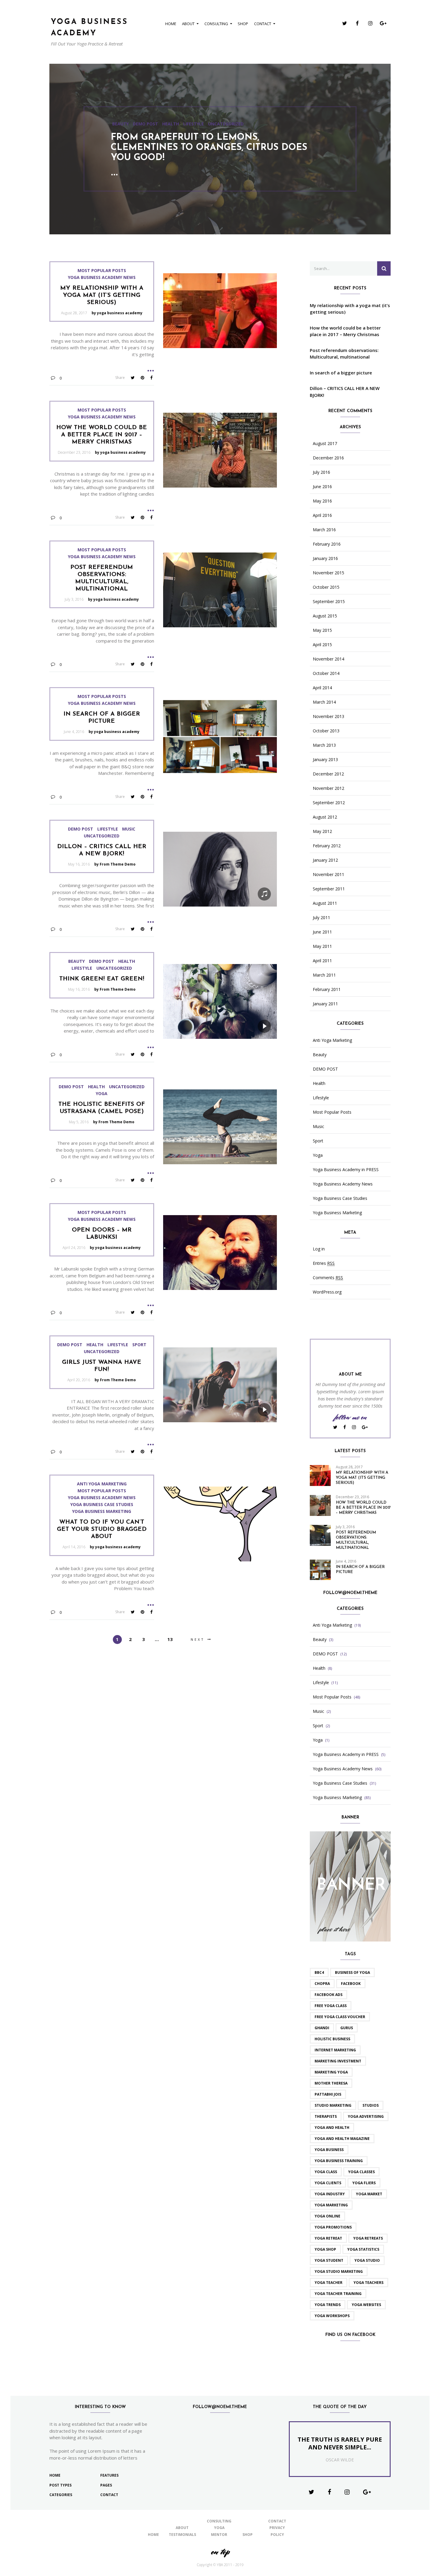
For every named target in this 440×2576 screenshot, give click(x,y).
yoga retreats (368, 2238)
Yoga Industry (330, 2194)
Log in (319, 1249)
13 (170, 1639)
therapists (326, 2116)
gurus (347, 2028)
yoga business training (339, 2161)
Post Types (60, 2485)
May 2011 (322, 946)
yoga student (329, 2260)
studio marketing (333, 2105)
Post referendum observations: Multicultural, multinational (344, 354)
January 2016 (325, 558)
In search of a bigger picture (341, 373)
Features (109, 2475)
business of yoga (352, 1972)
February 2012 (327, 846)
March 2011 (324, 975)
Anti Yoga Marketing (102, 1484)
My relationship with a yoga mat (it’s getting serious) (102, 295)
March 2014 (324, 702)
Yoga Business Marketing (102, 1511)
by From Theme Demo (115, 864)
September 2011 (329, 889)
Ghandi (322, 2028)
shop (243, 24)
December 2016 (328, 458)
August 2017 (325, 444)
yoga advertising (366, 2116)
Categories (61, 2495)
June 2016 (322, 487)
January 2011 (325, 1004)
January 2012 (325, 860)
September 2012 (329, 803)
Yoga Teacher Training (338, 2294)
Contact (263, 24)
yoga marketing (331, 2205)
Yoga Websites (366, 2305)
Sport (139, 1345)
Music (129, 829)
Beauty (76, 961)
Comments (328, 1278)
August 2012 (325, 817)
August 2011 (325, 903)
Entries (324, 1263)
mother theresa (331, 2083)
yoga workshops (332, 2316)
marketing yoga (331, 2072)
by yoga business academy (117, 313)
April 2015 (322, 645)
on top (220, 2552)
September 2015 (329, 602)
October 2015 (326, 587)
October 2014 (326, 673)
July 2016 (321, 472)
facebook (351, 1984)
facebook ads (329, 1995)
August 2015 (325, 616)
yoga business (329, 2150)
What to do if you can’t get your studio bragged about (102, 1529)
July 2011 (321, 918)
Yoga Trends (328, 2305)
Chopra (322, 1984)
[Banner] (350, 1886)
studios (371, 2105)
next (198, 1639)
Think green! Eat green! (102, 979)
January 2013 (325, 760)
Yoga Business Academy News (102, 277)
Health (150, 129)
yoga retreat (328, 2238)
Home (171, 24)
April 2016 (322, 515)
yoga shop (325, 2249)
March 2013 (324, 745)
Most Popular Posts (102, 271)
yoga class (326, 2172)
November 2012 (329, 788)
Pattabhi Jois (328, 2094)
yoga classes (361, 2172)
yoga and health (332, 2128)
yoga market (369, 2194)
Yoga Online (327, 2216)
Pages (106, 2485)
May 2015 (322, 630)
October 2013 (326, 731)
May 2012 (322, 831)
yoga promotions (333, 2227)
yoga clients (328, 2183)
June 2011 (322, 932)
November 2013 (329, 717)
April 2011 (322, 961)
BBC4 (319, 1972)
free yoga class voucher (340, 2017)
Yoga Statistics (363, 2249)
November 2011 (329, 875)
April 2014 (322, 688)
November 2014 (329, 659)
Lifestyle (173, 129)
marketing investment (338, 2061)
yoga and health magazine (342, 2139)
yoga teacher (329, 2283)
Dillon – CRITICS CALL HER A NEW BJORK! (345, 392)
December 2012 (328, 774)
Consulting (216, 24)
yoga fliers (364, 2183)
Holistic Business (332, 2039)
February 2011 (327, 989)
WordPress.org (327, 1292)
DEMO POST (125, 129)
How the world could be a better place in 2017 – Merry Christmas (102, 435)
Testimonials (182, 2535)
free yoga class (331, 2006)
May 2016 (322, 501)
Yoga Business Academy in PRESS (346, 1170)
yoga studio (367, 2260)
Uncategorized (205, 129)
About (188, 24)
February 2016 (327, 544)
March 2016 (324, 530)
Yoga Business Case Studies (102, 1505)
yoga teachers (368, 2283)
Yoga (102, 1094)
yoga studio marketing (339, 2271)
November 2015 (329, 573)
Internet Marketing (335, 2050)
